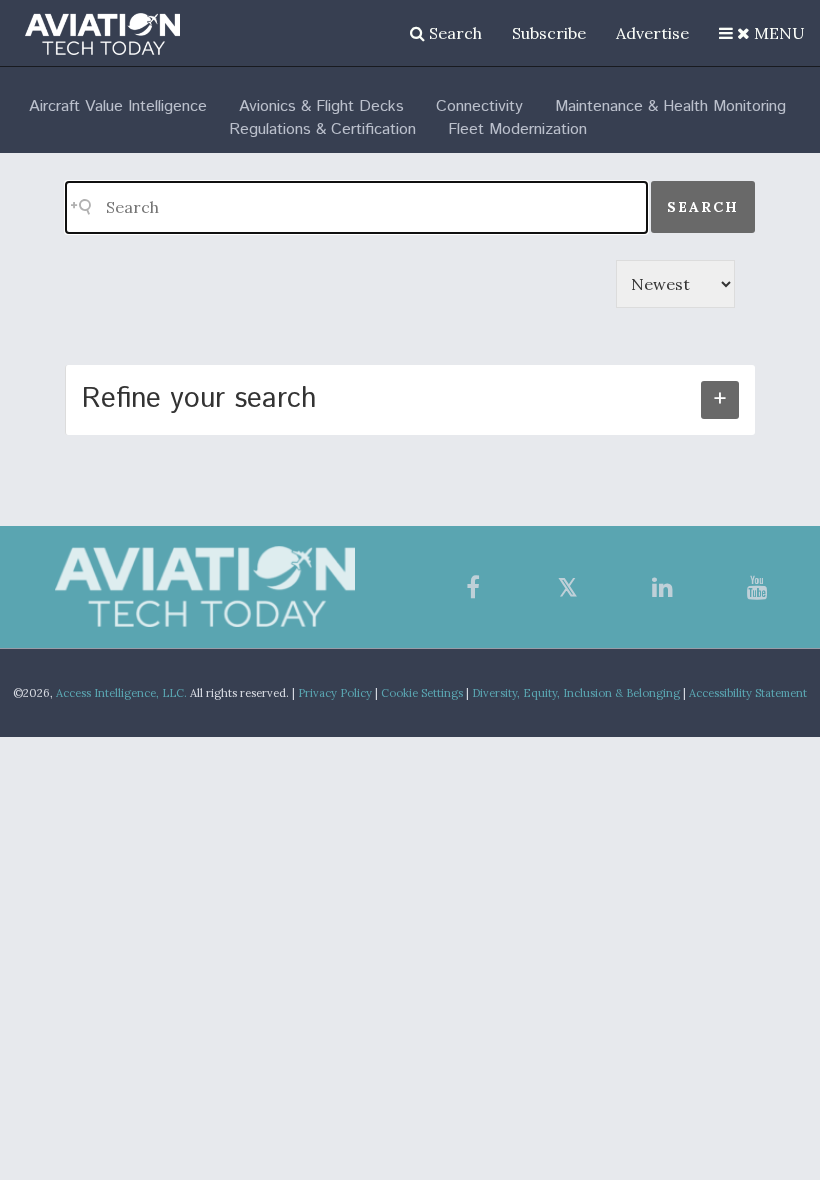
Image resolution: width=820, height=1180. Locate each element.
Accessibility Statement (748, 693)
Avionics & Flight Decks (321, 106)
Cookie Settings (422, 693)
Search (453, 33)
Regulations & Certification (322, 129)
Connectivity (479, 106)
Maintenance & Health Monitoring (670, 106)
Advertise (652, 33)
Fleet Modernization (517, 129)
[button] (762, 33)
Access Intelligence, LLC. (121, 693)
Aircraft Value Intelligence (118, 106)
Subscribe (549, 33)
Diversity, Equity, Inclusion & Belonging (576, 693)
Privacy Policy (335, 693)
